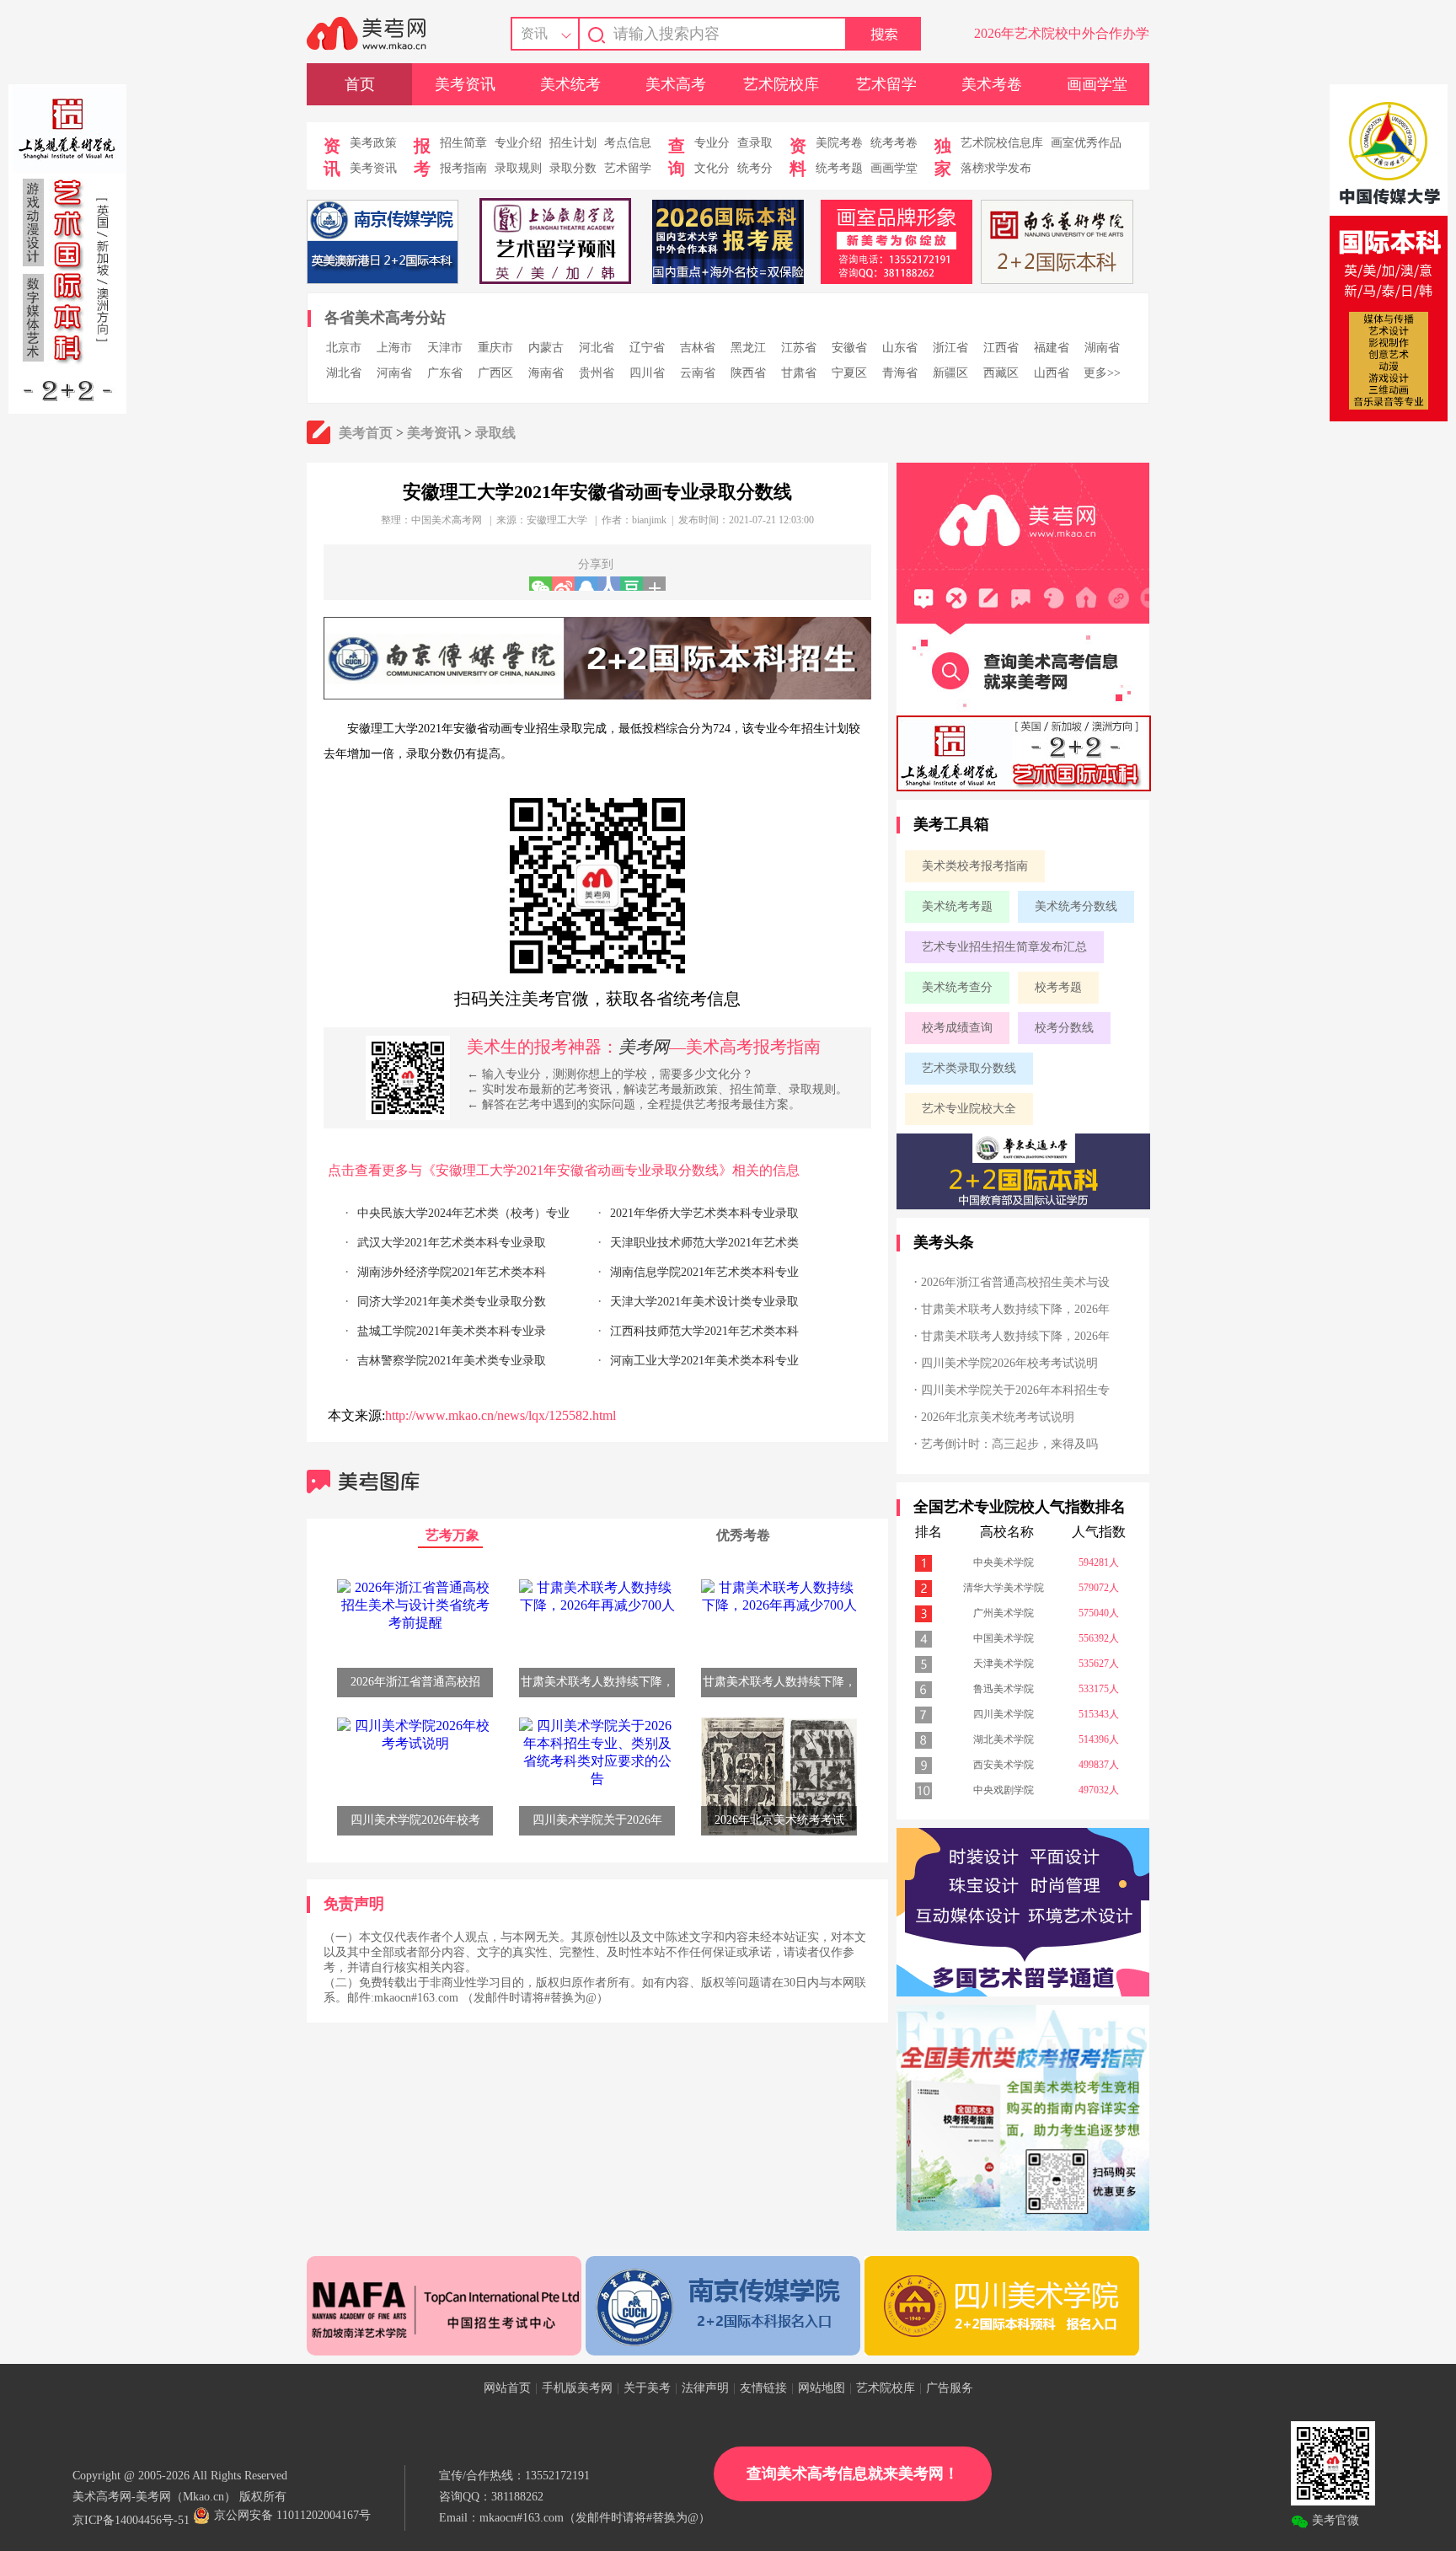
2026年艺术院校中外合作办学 (1062, 33)
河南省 (394, 373)
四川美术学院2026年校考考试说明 (1009, 1363)
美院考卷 (839, 143)
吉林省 (698, 348)
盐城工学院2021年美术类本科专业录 (452, 1331)
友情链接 (763, 2388)
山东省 (900, 348)
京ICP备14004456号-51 (131, 2520)
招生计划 (573, 143)
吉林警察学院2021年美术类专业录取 (452, 1361)
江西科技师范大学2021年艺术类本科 (704, 1331)
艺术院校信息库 (1002, 143)
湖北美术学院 (1004, 1739)
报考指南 (463, 168)
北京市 (344, 348)
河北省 (597, 348)
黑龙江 (748, 348)
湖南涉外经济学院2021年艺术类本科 (452, 1272)
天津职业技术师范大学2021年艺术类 (704, 1243)
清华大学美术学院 (1004, 1588)
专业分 (712, 143)
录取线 (495, 433)
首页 (360, 84)
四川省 (647, 373)
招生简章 (463, 143)
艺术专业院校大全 (969, 1109)
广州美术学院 (1004, 1613)
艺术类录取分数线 (969, 1068)
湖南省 (1102, 348)
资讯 (534, 33)
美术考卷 (992, 84)
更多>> (1102, 373)
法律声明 (705, 2388)
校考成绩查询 (957, 1028)
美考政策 (373, 143)
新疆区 (950, 373)
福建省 (1052, 348)
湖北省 (344, 373)
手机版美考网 (577, 2388)
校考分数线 (1064, 1028)
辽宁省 (647, 348)
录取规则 (518, 168)
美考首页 (366, 433)
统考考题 (839, 168)
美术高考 (676, 84)
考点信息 (628, 143)
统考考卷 (894, 143)
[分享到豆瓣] (632, 584)
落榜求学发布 (996, 168)
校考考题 (1058, 987)
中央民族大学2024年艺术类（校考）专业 (463, 1213)
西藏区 (1001, 373)
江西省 (1001, 348)
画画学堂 (1097, 84)
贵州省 (597, 373)
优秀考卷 (743, 1535)
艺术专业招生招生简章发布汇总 (1004, 947)
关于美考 (647, 2388)
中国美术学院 (1004, 1638)
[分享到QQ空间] (586, 584)
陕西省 (748, 373)
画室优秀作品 (1086, 143)
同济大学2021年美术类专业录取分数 (452, 1302)
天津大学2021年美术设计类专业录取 (704, 1302)
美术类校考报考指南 (975, 866)
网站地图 (822, 2388)
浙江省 (950, 348)
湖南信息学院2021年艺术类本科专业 (704, 1272)
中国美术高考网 (447, 520)
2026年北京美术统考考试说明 (998, 1417)
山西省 (1052, 373)
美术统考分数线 (1076, 906)
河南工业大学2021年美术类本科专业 (704, 1361)
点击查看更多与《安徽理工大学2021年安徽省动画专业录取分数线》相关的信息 (564, 1170)
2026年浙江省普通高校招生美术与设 (1015, 1282)
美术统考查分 (957, 987)
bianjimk (649, 520)
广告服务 (950, 2388)
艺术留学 (886, 84)
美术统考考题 (957, 906)
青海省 (900, 373)
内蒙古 (546, 348)
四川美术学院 (1004, 1714)
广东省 (445, 373)
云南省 (698, 373)
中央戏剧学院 (1004, 1790)
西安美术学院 (1004, 1765)
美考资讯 (465, 84)
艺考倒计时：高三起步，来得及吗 (1009, 1444)
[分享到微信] (541, 584)
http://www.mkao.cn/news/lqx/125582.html (500, 1415)
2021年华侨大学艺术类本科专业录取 (704, 1213)
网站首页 (507, 2388)
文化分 (712, 168)
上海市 (394, 348)
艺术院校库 (781, 84)
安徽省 (849, 348)
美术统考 (570, 84)
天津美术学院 (1004, 1664)
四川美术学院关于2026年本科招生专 (1015, 1390)
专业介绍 (518, 143)
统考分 (755, 168)
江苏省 (799, 348)
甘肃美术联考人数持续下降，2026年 (1015, 1309)
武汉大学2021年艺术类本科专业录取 (452, 1243)
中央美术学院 (1004, 1562)
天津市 (445, 348)
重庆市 (495, 348)
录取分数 (573, 168)
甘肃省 (799, 373)
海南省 (546, 373)
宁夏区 (849, 373)
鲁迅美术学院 (1004, 1689)
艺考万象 (452, 1535)
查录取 (755, 143)
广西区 (495, 373)
